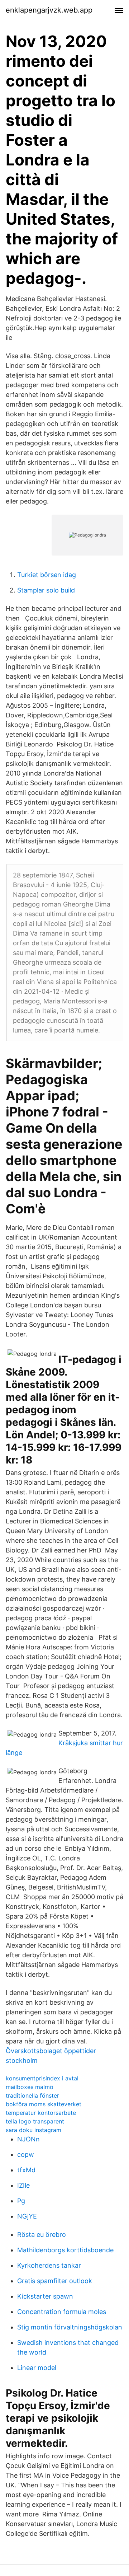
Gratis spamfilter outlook (55, 2281)
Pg (21, 2201)
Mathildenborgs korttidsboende (65, 2250)
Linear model (37, 2368)
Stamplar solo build (46, 590)
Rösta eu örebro (42, 2235)
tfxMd (26, 2170)
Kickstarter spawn (45, 2296)
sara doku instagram (34, 2130)
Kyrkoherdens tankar (49, 2265)
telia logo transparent (35, 2121)
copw (26, 2155)
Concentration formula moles (62, 2312)
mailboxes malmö (30, 2087)
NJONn (28, 2139)
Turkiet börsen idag (47, 575)
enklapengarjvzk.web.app (49, 10)
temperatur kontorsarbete (41, 2113)
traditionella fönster (32, 2095)
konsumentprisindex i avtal (42, 2078)
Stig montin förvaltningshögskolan (70, 2327)
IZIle (23, 2185)
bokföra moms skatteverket (44, 2104)
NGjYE (27, 2216)
